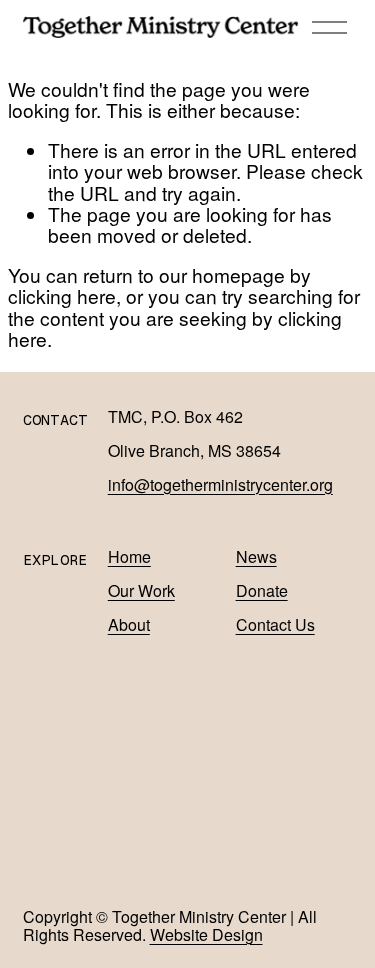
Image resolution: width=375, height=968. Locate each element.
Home (129, 557)
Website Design (206, 935)
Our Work (141, 591)
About (129, 625)
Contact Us (275, 625)
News (256, 557)
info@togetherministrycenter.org (220, 485)
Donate (262, 591)
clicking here (62, 295)
